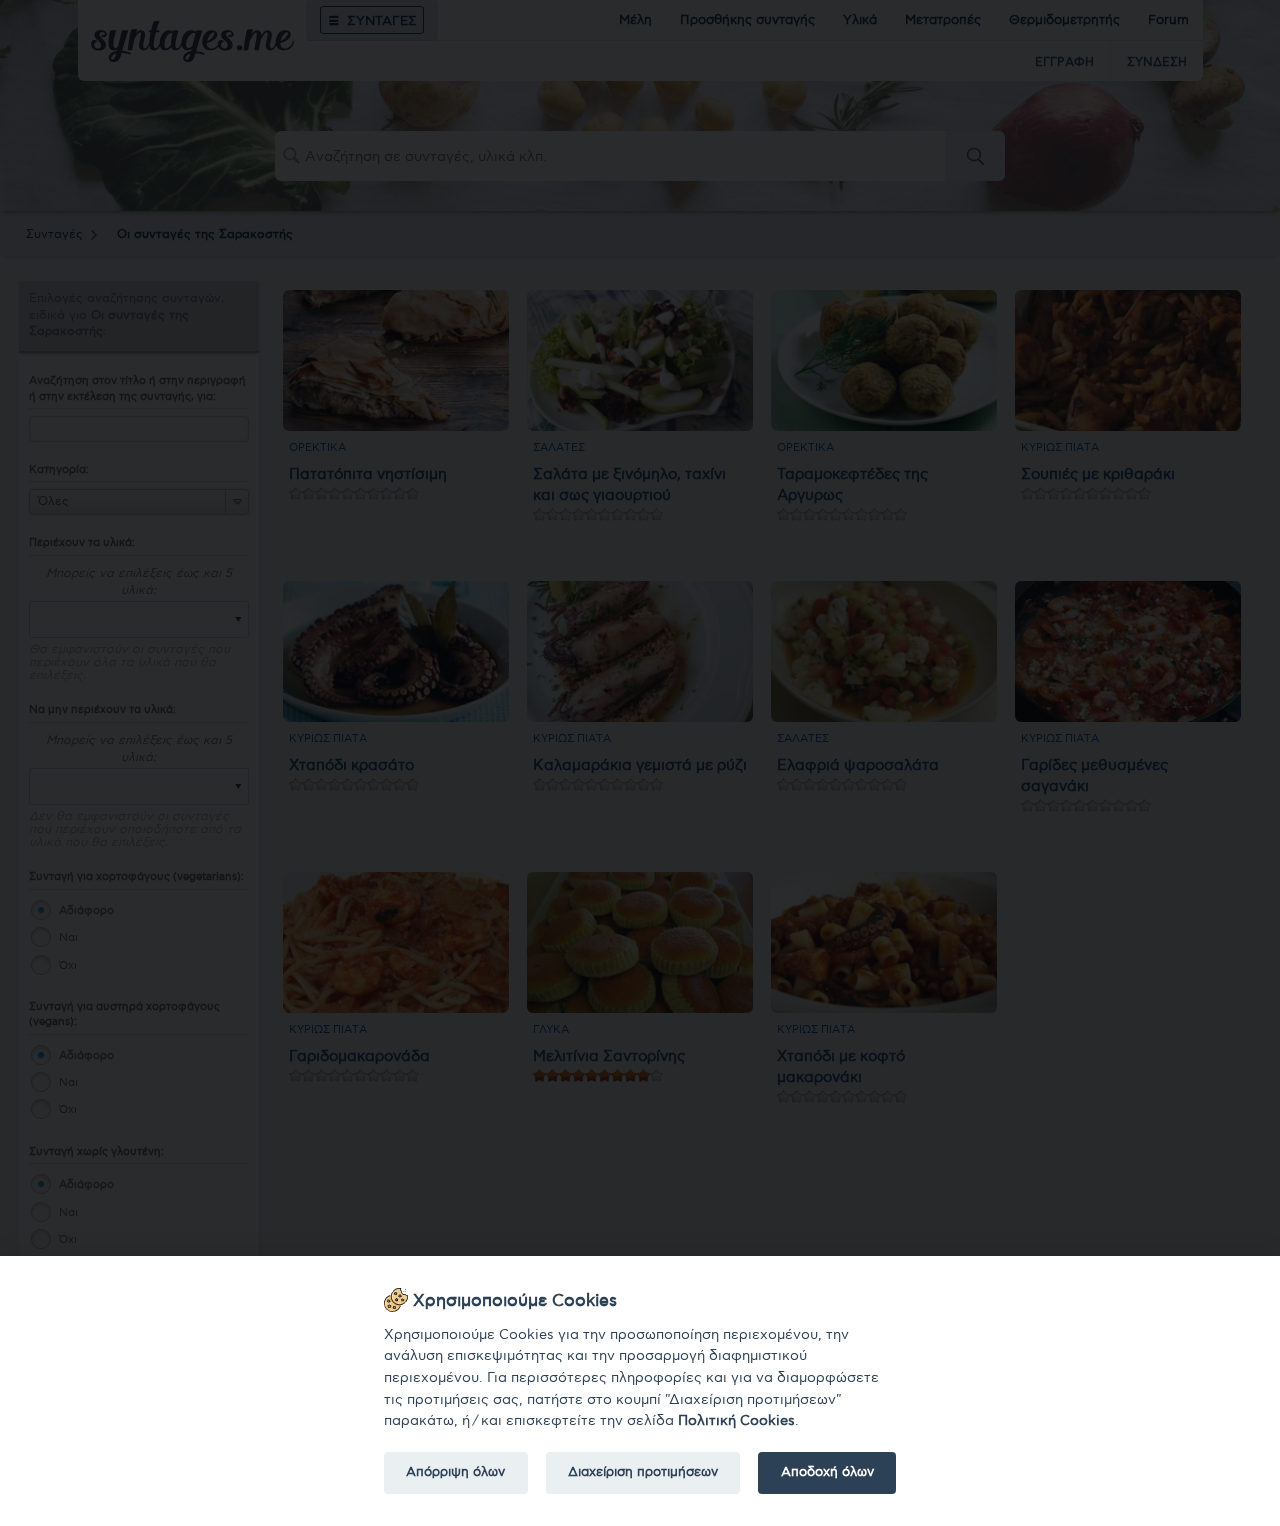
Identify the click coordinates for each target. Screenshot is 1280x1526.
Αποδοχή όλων (827, 1472)
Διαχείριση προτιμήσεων (643, 1472)
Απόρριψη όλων (455, 1472)
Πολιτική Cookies (736, 1420)
